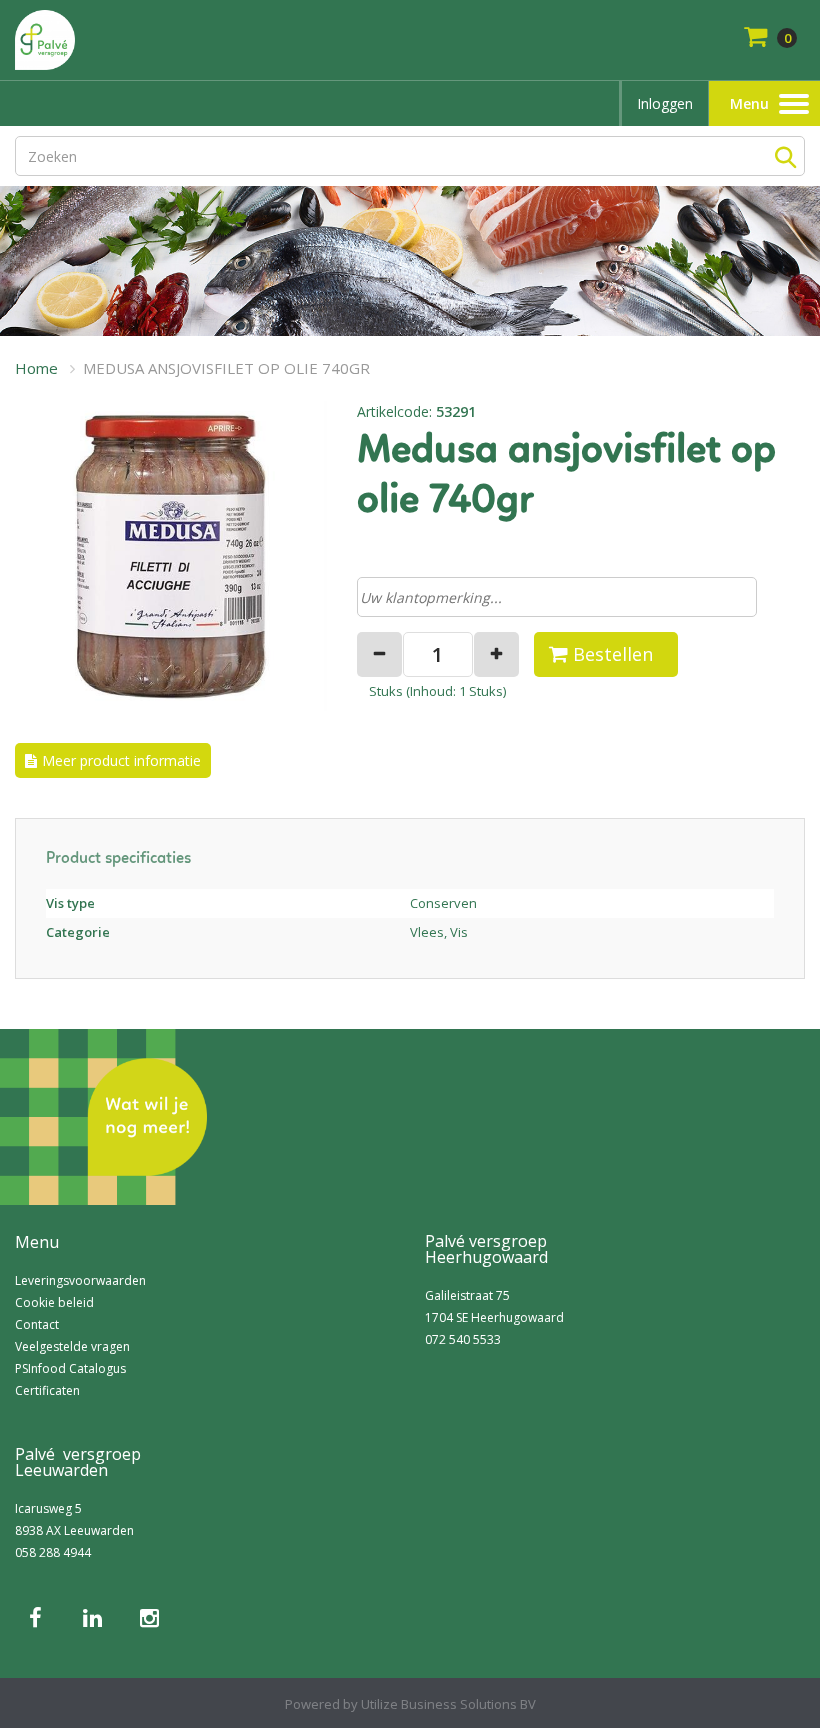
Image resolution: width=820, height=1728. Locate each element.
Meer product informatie (121, 760)
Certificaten (47, 1390)
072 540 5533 (463, 1339)
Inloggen (665, 103)
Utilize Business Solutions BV (448, 1704)
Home (36, 368)
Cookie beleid (54, 1302)
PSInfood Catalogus (70, 1368)
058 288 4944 (53, 1552)
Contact (37, 1324)
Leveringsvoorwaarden (80, 1280)
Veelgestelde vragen (72, 1346)
